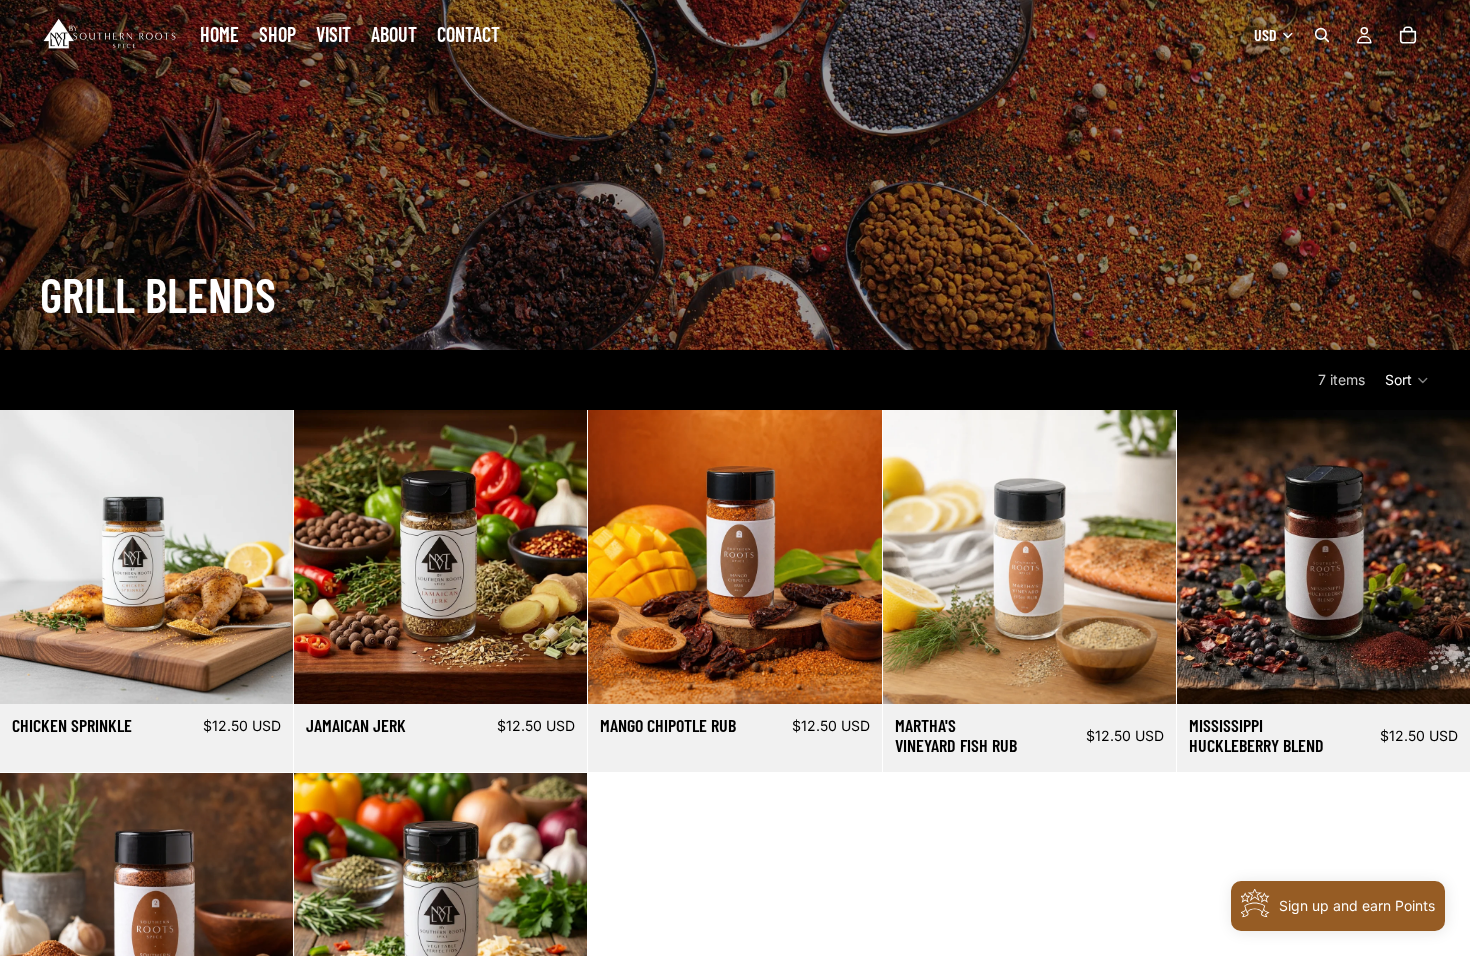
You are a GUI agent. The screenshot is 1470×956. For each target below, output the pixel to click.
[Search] (1322, 35)
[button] (1407, 380)
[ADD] (262, 673)
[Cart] (1408, 35)
